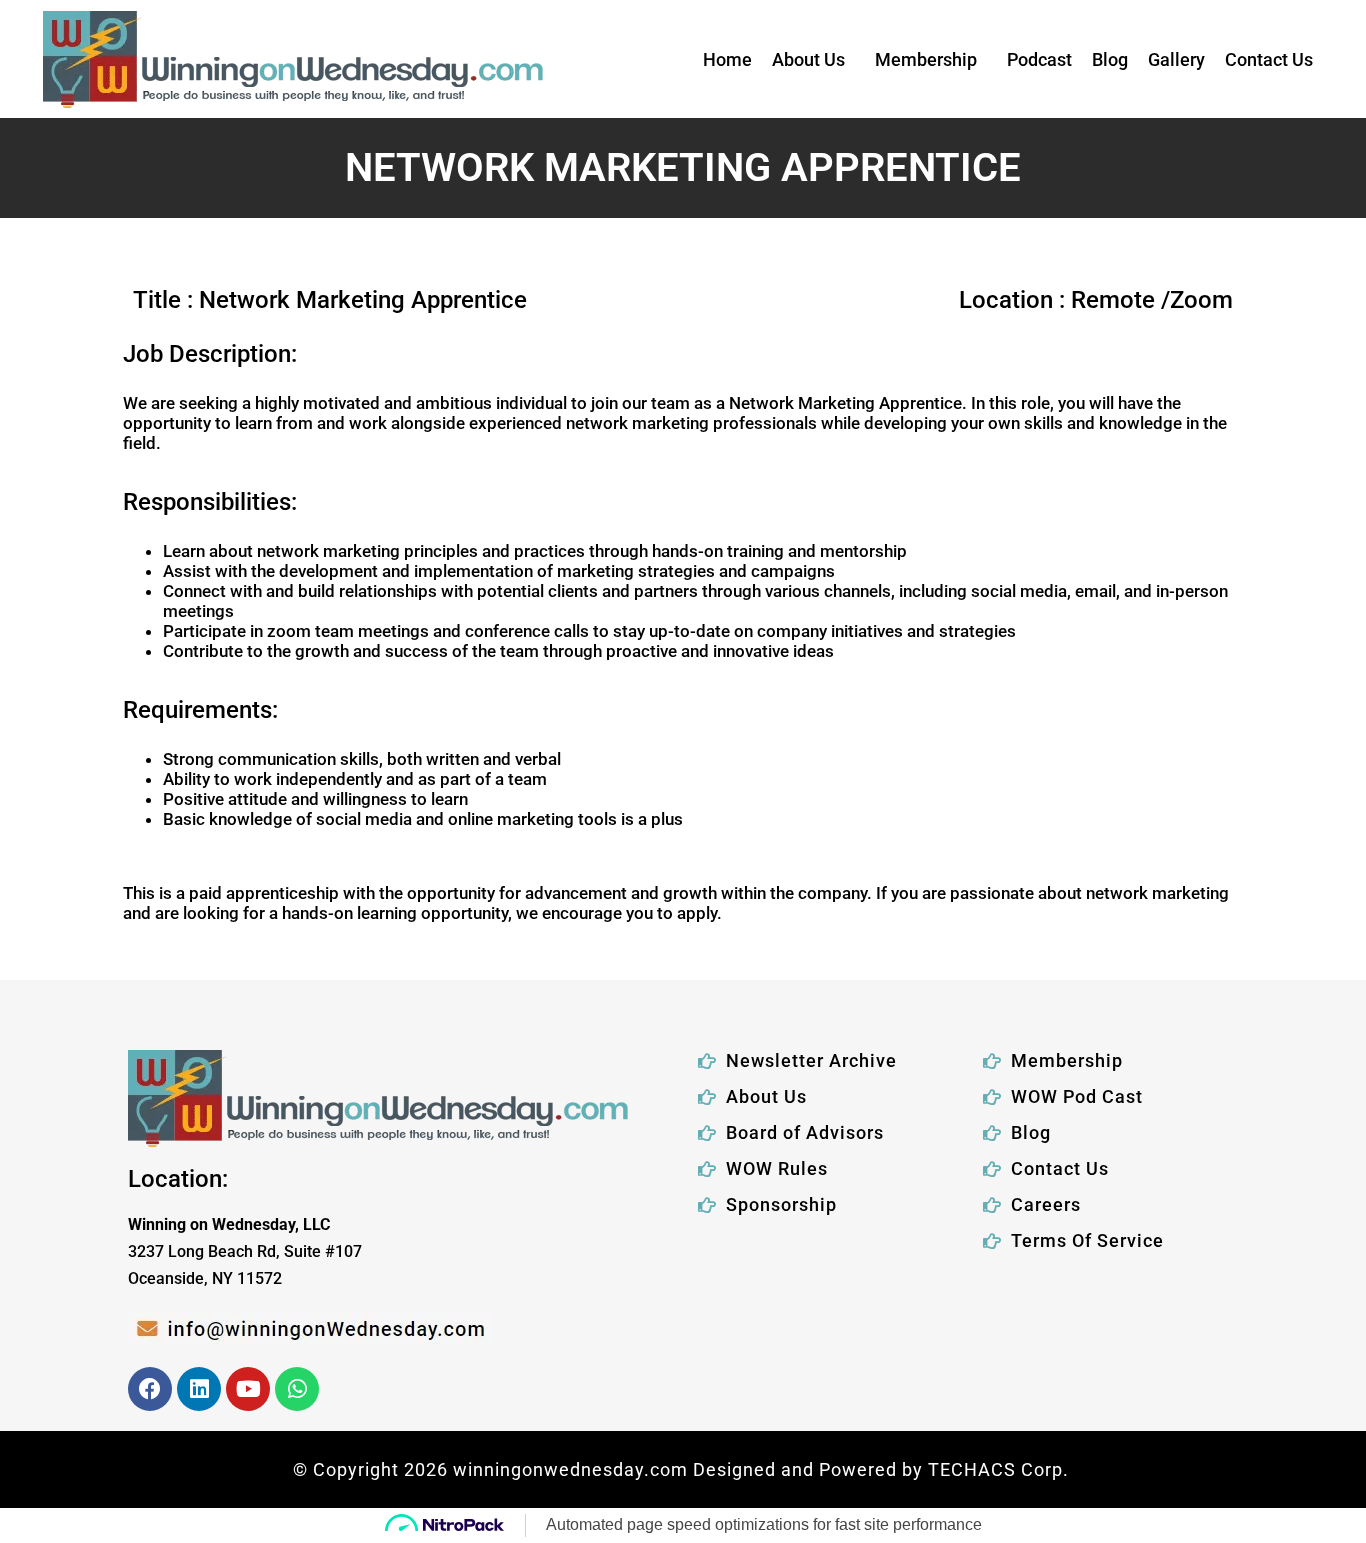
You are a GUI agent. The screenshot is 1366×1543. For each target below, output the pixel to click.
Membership (926, 59)
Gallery (1176, 59)
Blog (1110, 59)
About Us (808, 59)
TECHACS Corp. (1001, 1469)
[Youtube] (248, 1389)
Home (727, 59)
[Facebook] (150, 1389)
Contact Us (1269, 59)
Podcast (1039, 59)
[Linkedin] (199, 1389)
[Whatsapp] (297, 1389)
